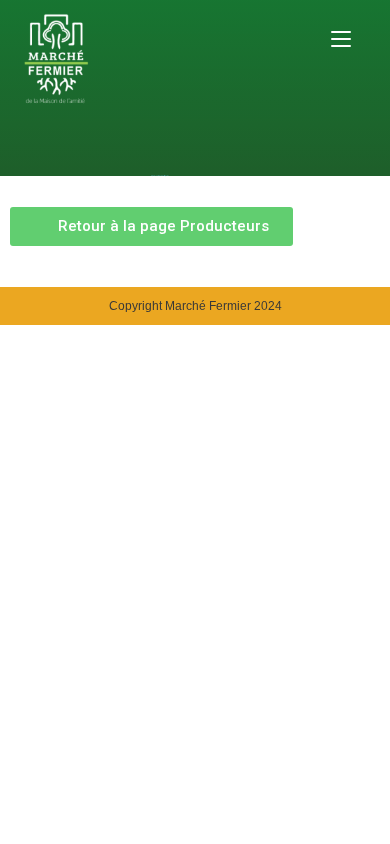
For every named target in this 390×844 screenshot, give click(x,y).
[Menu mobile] (341, 38)
